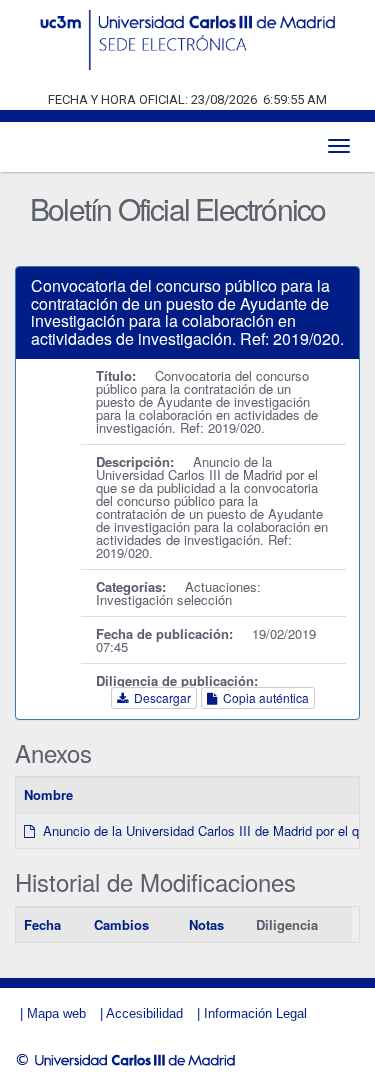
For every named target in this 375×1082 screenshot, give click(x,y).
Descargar (159, 697)
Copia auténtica (263, 697)
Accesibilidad (144, 1013)
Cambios (121, 924)
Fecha (42, 924)
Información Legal (255, 1013)
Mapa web (56, 1013)
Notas (206, 924)
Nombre (48, 794)
